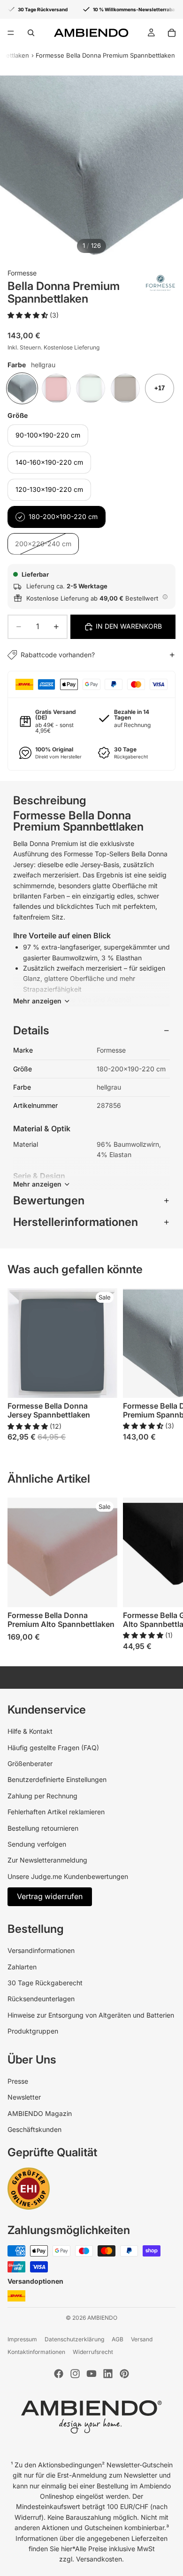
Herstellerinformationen (76, 1222)
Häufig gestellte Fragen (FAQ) (53, 1748)
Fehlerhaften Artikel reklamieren (56, 1812)
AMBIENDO (102, 2318)
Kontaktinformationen (36, 2352)
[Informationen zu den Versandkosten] (165, 597)
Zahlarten (22, 1967)
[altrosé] (56, 388)
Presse (18, 2081)
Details (31, 1030)
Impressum (22, 2339)
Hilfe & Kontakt (30, 1731)
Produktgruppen (33, 2031)
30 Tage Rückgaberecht (45, 1983)
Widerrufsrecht (93, 2352)
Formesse (22, 273)
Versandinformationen (41, 1950)
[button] (29, 315)
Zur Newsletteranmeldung (47, 1860)
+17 (160, 388)
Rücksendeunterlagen (41, 1999)
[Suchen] (31, 33)
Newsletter (24, 2097)
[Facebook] (59, 2374)
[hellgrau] (22, 388)
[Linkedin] (108, 2374)
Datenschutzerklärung (74, 2339)
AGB (118, 2339)
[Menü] (11, 33)
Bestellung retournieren (43, 1828)
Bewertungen (49, 1200)
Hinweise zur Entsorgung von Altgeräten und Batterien (91, 2015)
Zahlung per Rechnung (42, 1796)
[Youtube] (91, 2374)
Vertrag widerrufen (50, 1896)
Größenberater (30, 1763)
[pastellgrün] (91, 388)
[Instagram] (75, 2374)
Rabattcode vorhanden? (58, 655)
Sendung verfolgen (37, 1844)
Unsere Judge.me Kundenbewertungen (68, 1876)
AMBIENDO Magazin (40, 2113)
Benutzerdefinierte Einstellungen (57, 1779)
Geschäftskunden (34, 2129)
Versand (142, 2339)
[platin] (125, 388)
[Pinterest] (124, 2374)
